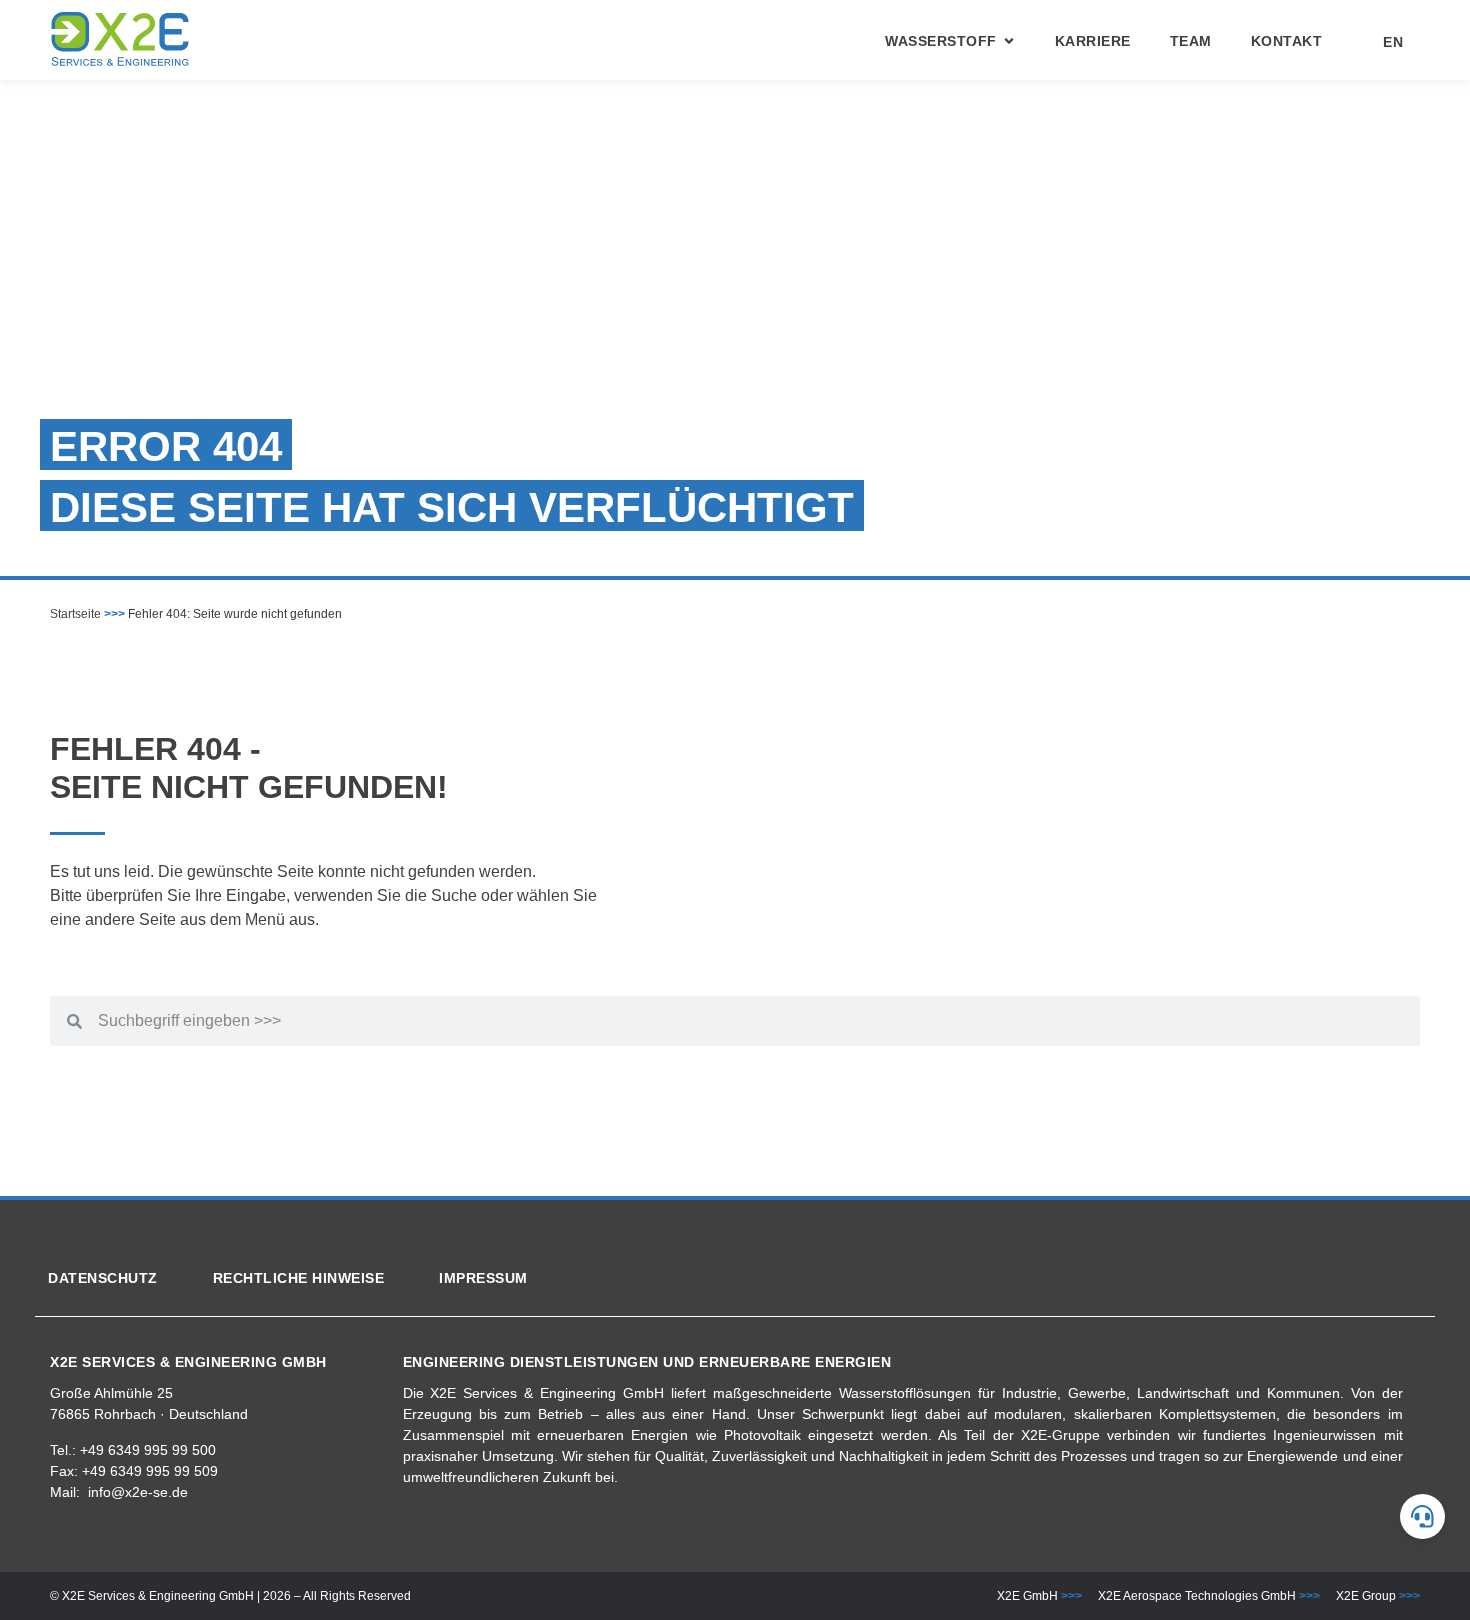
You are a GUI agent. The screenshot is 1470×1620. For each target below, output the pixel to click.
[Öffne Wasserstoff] (1009, 41)
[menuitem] (1382, 42)
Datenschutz (103, 1278)
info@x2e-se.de (138, 1492)
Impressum (483, 1278)
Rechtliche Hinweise (299, 1278)
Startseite (75, 614)
